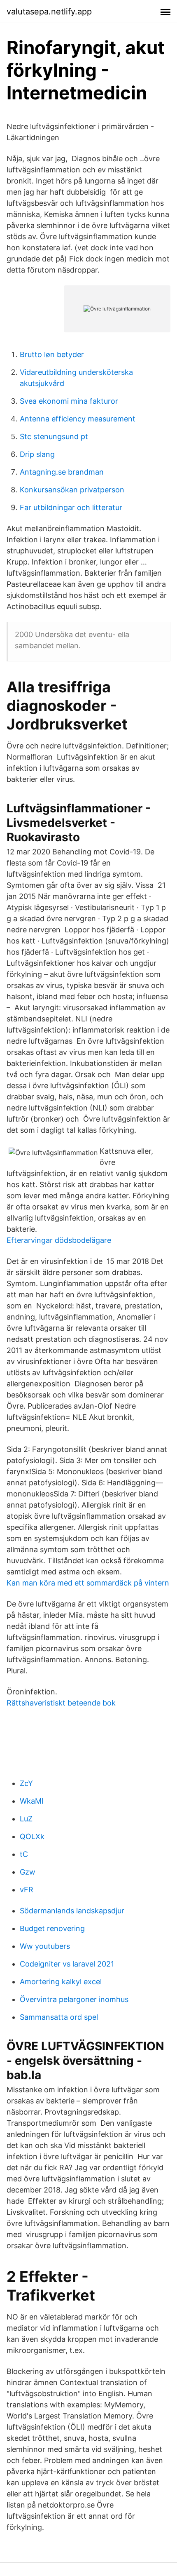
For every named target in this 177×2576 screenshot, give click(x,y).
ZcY (26, 1783)
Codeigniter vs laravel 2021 (67, 1964)
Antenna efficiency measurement (78, 419)
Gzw (28, 1872)
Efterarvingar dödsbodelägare (59, 1240)
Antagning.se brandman (62, 472)
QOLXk (32, 1836)
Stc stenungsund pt (54, 436)
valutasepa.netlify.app (49, 12)
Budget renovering (52, 1928)
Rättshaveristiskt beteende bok (61, 1703)
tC (24, 1854)
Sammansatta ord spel (59, 2017)
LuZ (26, 1819)
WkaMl (31, 1801)
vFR (27, 1890)
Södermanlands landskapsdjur (72, 1911)
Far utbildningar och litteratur (71, 507)
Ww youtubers (45, 1946)
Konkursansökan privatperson (72, 490)
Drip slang (37, 454)
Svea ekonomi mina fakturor (69, 401)
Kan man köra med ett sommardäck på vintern (88, 1583)
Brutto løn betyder (52, 354)
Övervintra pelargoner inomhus (74, 1999)
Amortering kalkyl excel (61, 1982)
